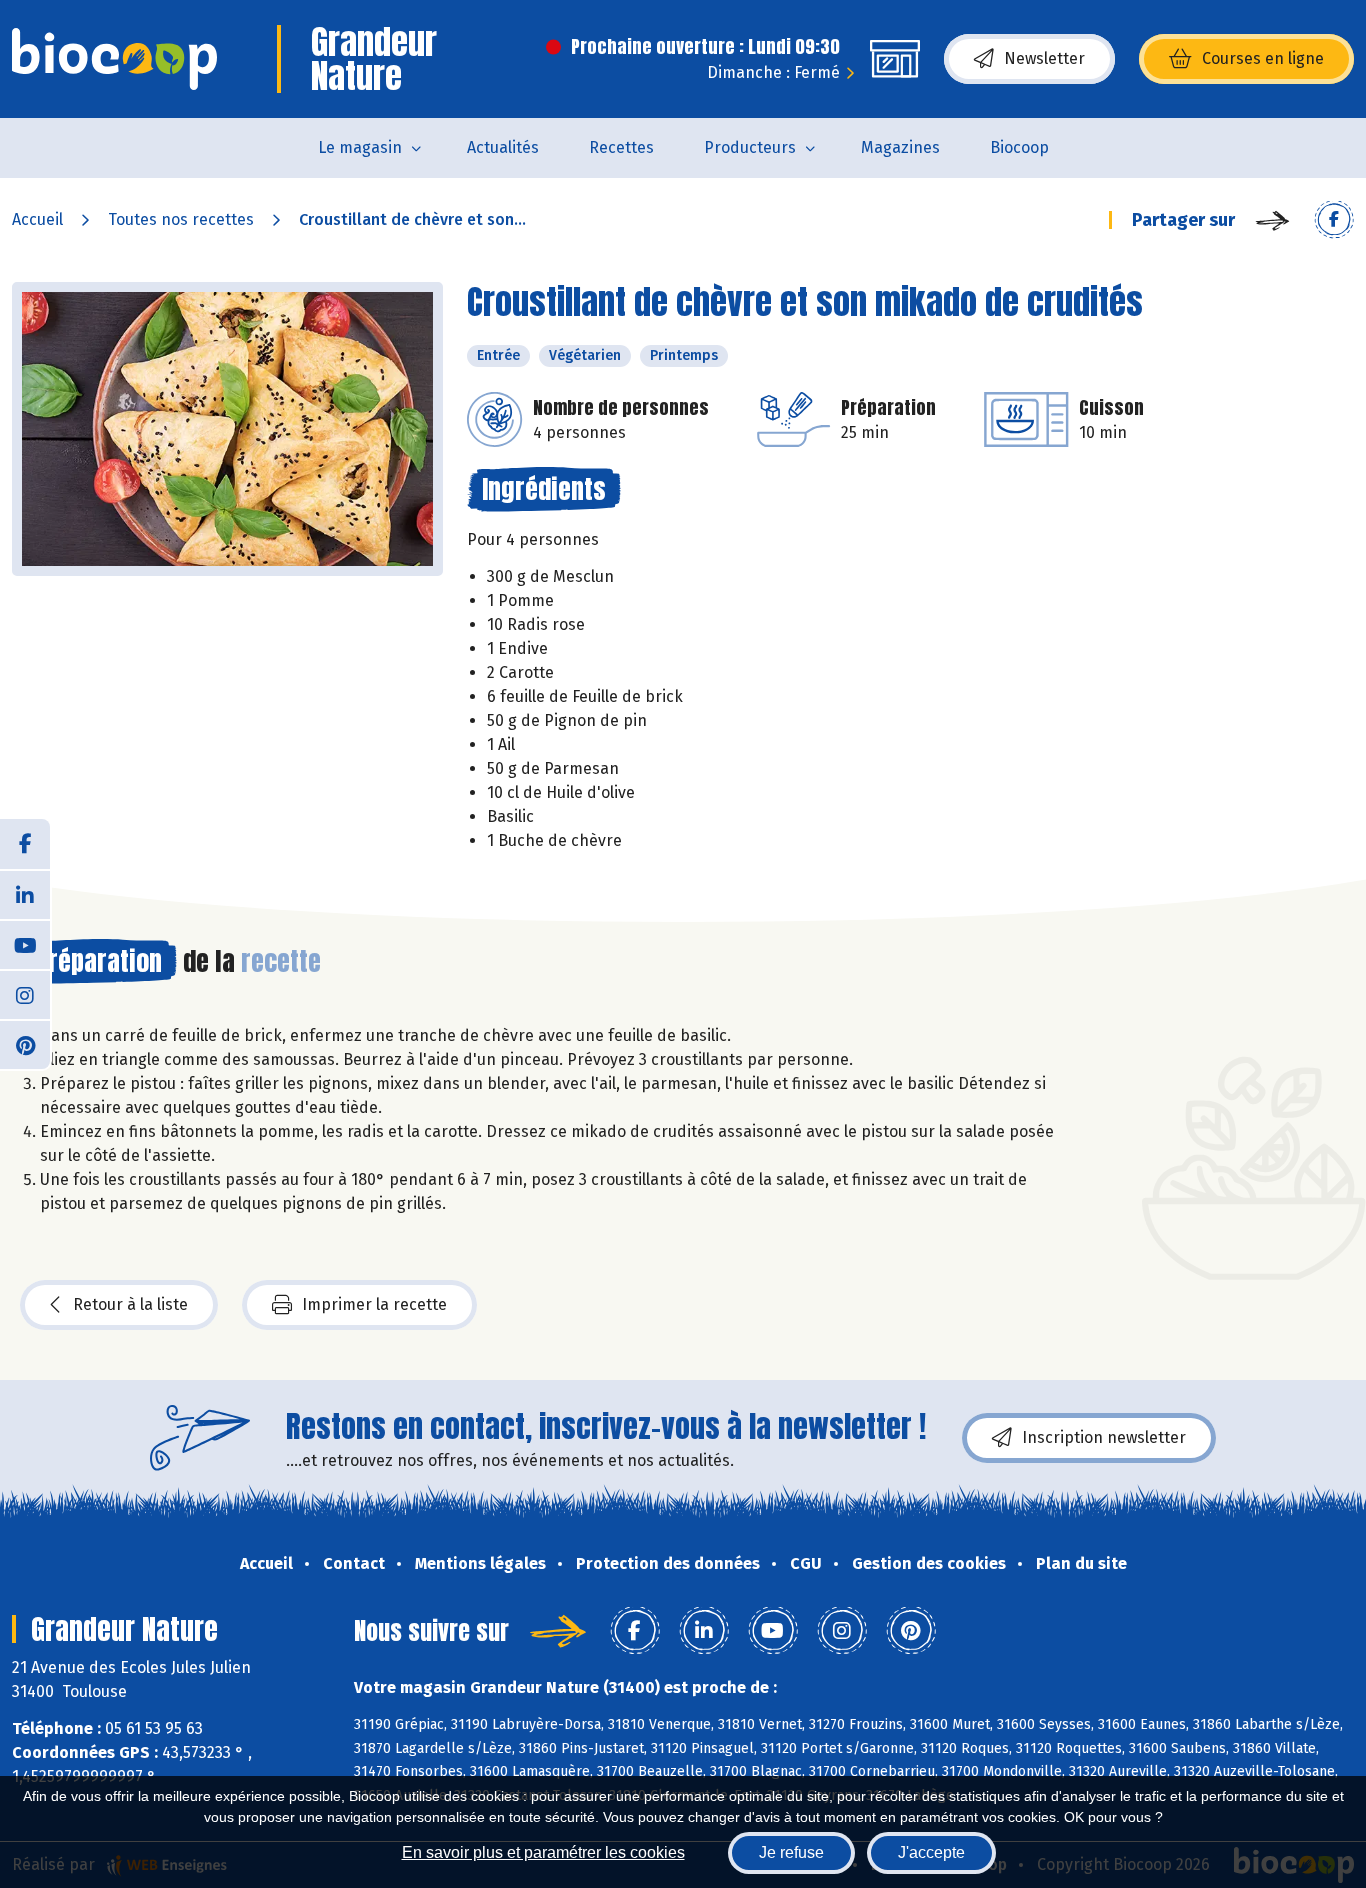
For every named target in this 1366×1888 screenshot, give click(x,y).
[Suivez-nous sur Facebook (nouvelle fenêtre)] (25, 844)
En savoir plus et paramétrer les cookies (543, 1852)
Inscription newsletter (1104, 1437)
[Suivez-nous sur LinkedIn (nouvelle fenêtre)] (25, 894)
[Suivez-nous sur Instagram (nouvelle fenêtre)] (25, 994)
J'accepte (931, 1852)
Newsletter (1044, 58)
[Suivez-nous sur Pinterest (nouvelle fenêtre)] (25, 1044)
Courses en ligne (1263, 58)
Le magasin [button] (360, 147)
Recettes (621, 147)
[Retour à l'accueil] (114, 59)
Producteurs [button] (750, 147)
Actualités (503, 147)
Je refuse (791, 1852)
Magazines (900, 147)
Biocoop (1019, 147)
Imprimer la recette (374, 1304)
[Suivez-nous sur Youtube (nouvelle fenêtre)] (25, 944)
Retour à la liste (130, 1304)
